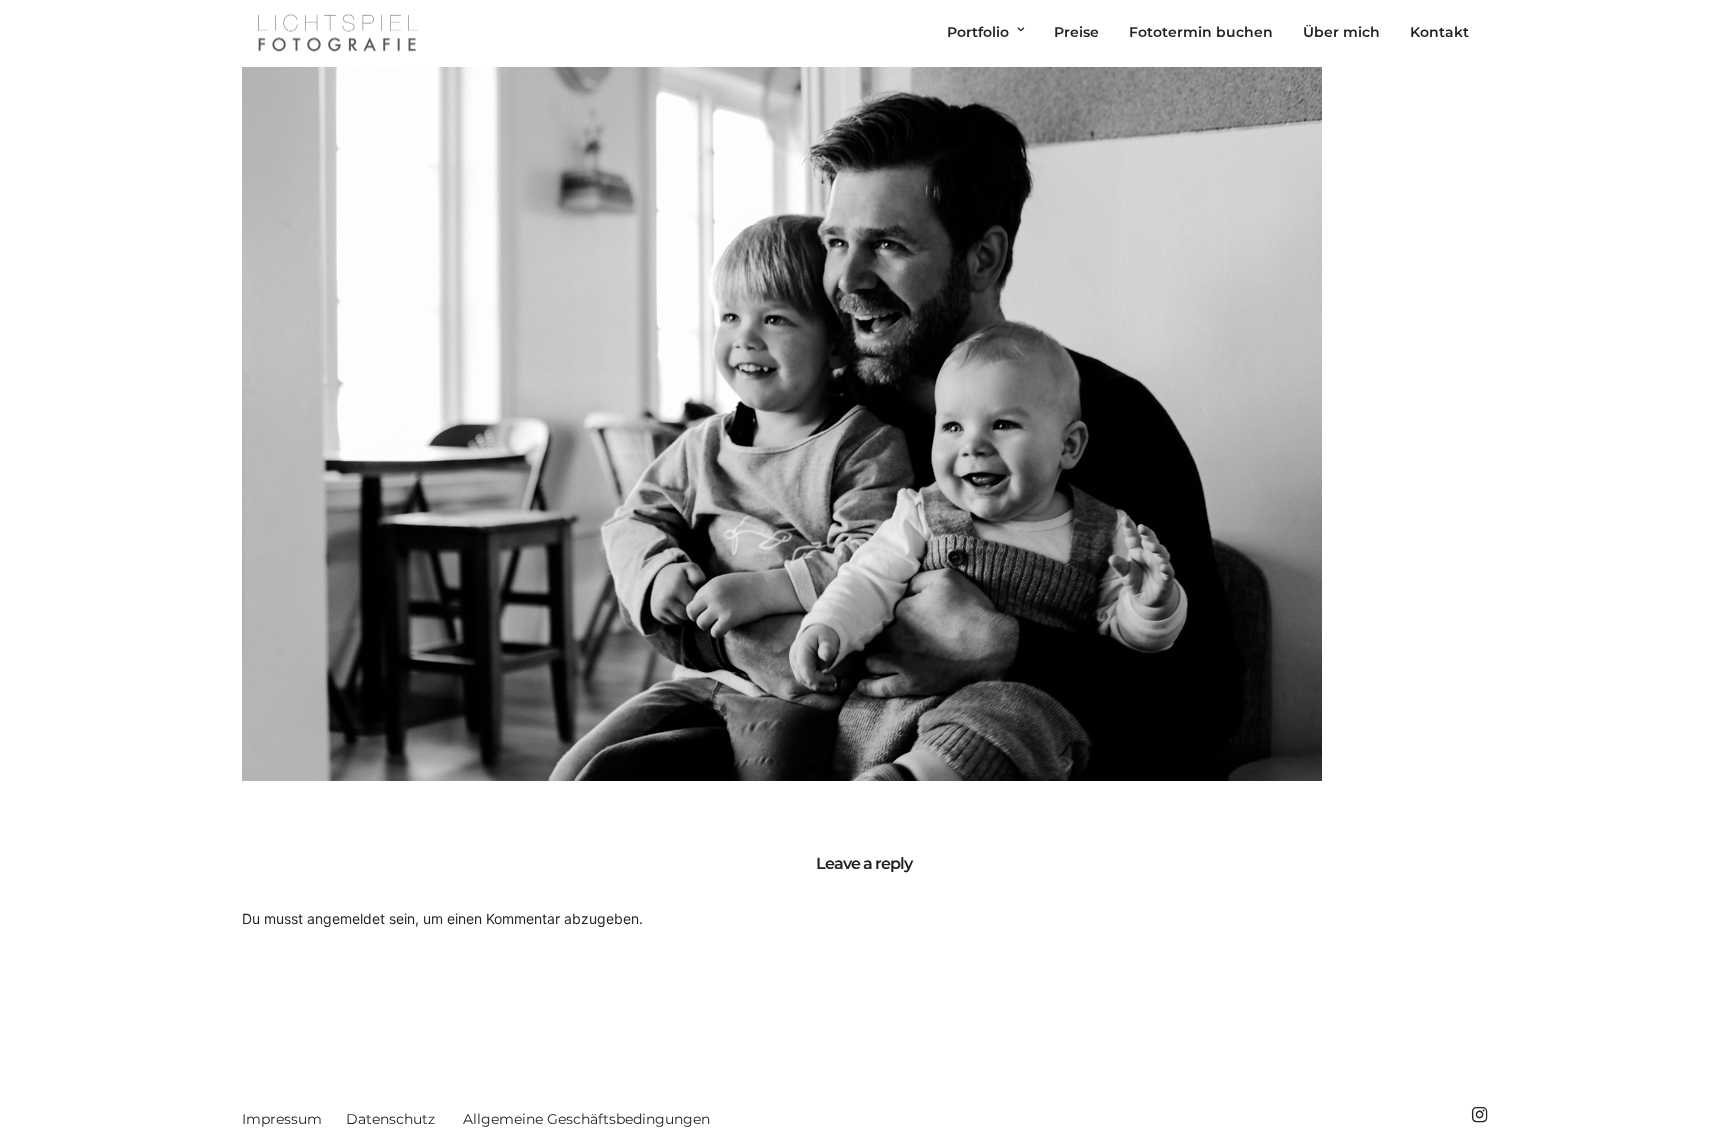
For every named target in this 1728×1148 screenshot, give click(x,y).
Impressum (282, 1119)
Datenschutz (390, 1119)
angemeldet (346, 918)
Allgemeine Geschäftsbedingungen (586, 1119)
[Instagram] (1479, 1115)
